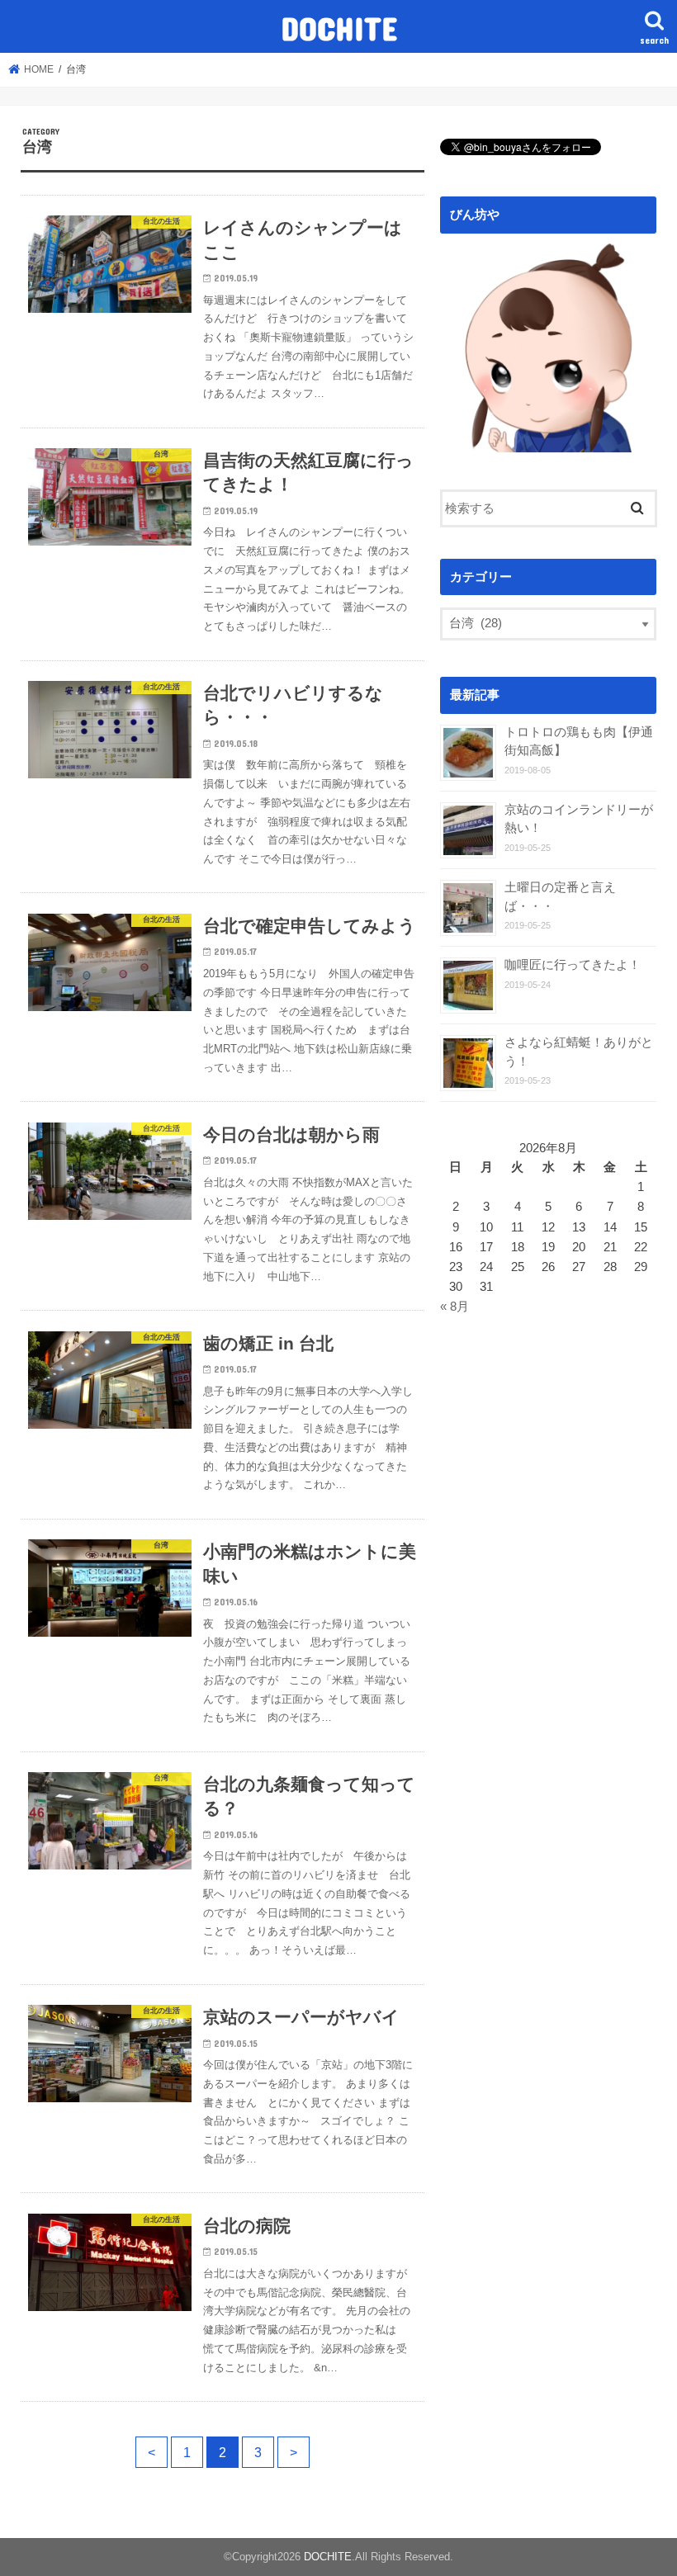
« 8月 (454, 1307)
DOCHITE (339, 28)
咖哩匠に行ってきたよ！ (573, 964)
